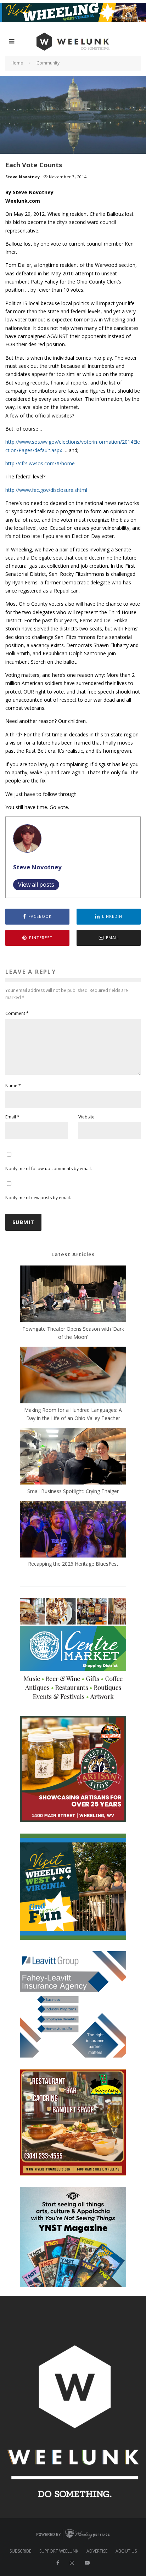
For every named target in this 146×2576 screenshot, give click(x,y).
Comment (17, 1013)
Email (12, 1117)
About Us (126, 2551)
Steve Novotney (23, 177)
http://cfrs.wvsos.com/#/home (40, 463)
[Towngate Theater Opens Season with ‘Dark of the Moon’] (73, 1295)
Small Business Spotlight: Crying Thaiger (73, 1491)
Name (13, 1086)
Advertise (97, 2551)
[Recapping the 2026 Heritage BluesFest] (73, 1530)
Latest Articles (73, 1254)
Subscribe (20, 2551)
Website (86, 1117)
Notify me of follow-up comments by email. (49, 1169)
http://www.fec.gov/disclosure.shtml (46, 490)
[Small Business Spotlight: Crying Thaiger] (73, 1457)
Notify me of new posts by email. (38, 1198)
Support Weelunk (59, 2551)
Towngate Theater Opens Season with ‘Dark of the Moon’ (73, 1333)
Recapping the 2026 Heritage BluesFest (73, 1564)
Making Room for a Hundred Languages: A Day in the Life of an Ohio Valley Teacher (73, 1414)
